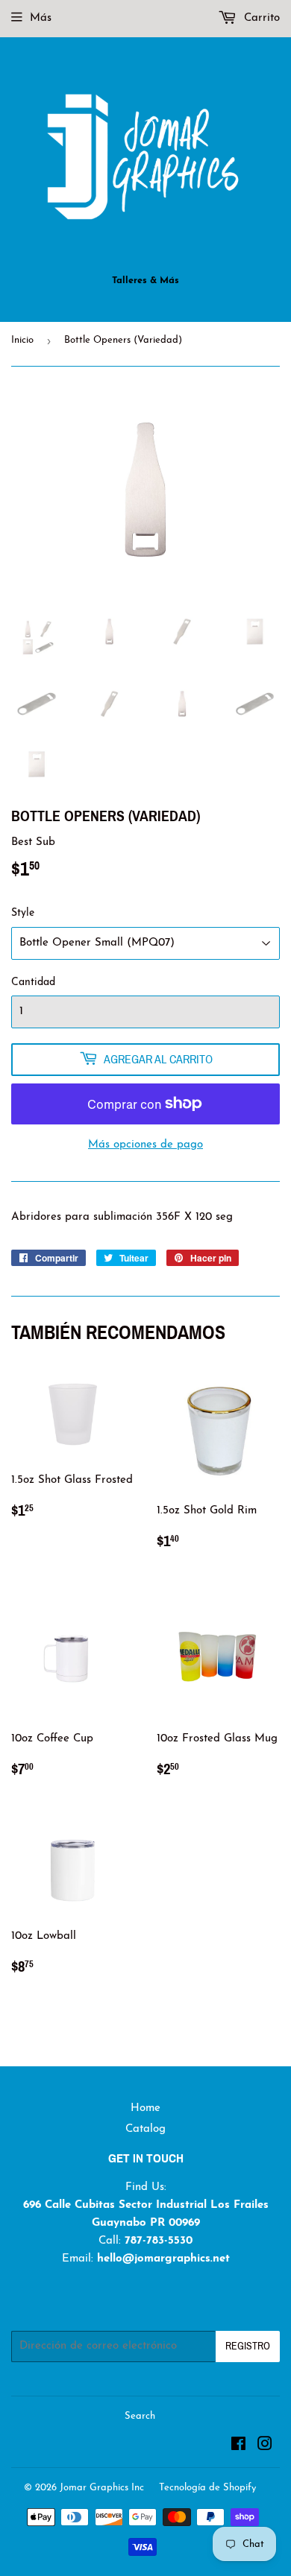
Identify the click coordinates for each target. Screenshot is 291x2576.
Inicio (22, 340)
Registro (248, 2346)
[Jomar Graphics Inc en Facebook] (238, 2447)
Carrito (260, 18)
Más (41, 18)
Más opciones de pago (145, 1145)
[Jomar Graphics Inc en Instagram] (265, 2447)
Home (145, 2108)
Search (140, 2416)
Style (23, 913)
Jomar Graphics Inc (102, 2488)
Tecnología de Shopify (207, 2488)
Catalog (145, 2129)
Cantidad (33, 982)
